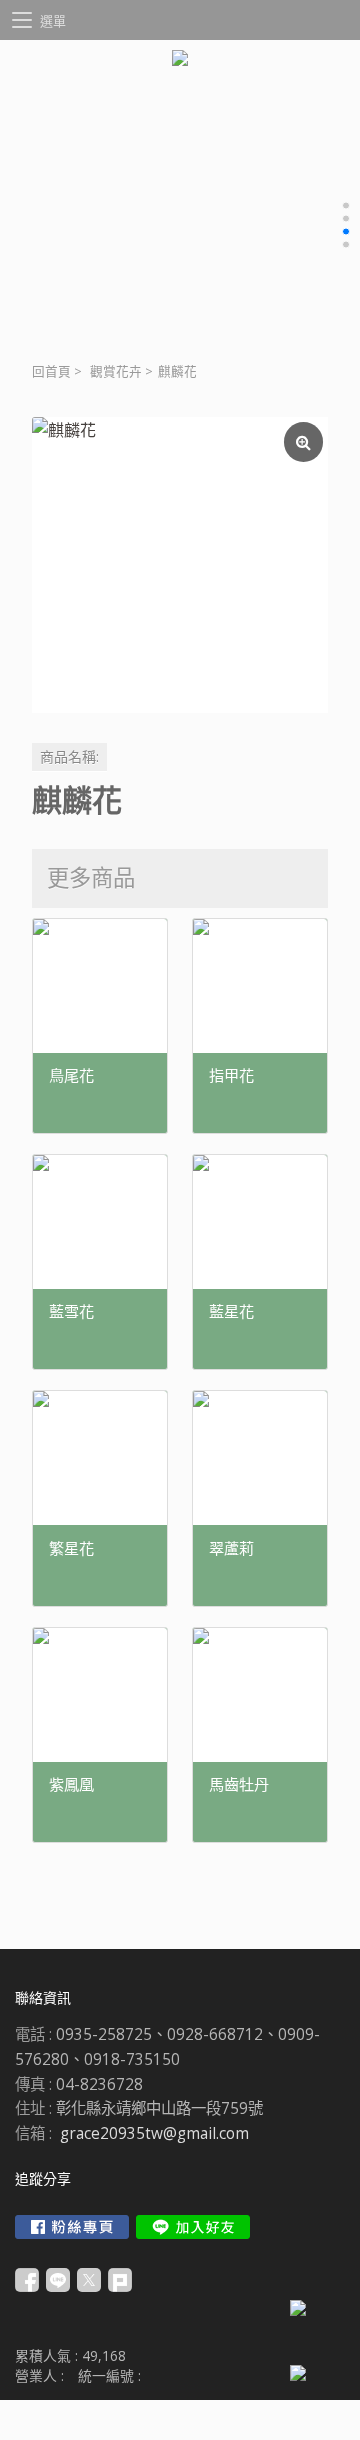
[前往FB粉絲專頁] (72, 2227)
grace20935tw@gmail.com (154, 2133)
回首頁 (51, 371)
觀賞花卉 (116, 371)
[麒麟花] (180, 565)
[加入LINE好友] (193, 2227)
